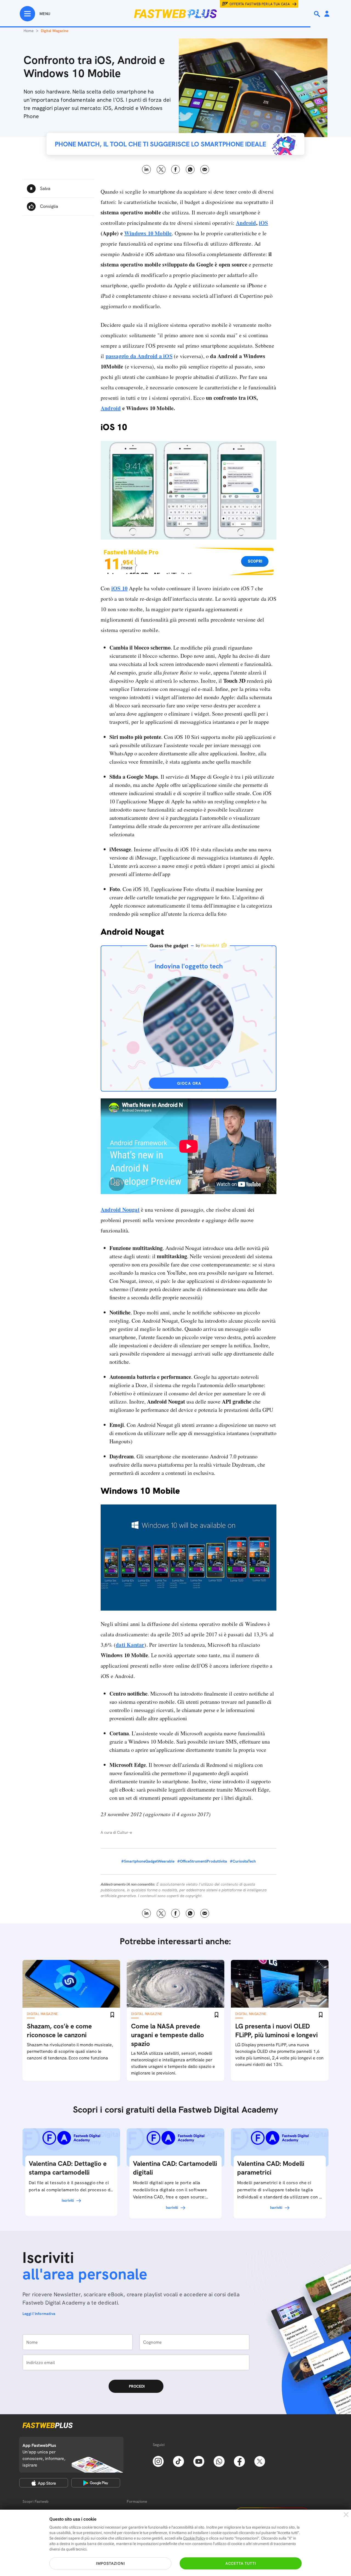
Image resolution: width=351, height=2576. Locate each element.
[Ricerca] (318, 14)
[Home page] (175, 14)
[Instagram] (158, 2461)
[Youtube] (199, 2461)
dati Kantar (130, 1645)
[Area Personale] (327, 14)
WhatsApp (190, 170)
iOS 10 (119, 588)
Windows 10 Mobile (148, 233)
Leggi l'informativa (39, 2314)
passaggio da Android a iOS (139, 356)
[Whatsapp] (219, 2461)
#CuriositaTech (243, 1861)
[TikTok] (179, 2461)
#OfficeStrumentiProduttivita (202, 1861)
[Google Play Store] (96, 2483)
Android (246, 223)
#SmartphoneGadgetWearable (148, 1861)
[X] (260, 2461)
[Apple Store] (44, 2483)
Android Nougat (120, 1210)
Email (205, 170)
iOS (264, 223)
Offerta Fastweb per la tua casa (260, 4)
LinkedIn (147, 170)
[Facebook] (239, 2461)
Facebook (176, 170)
